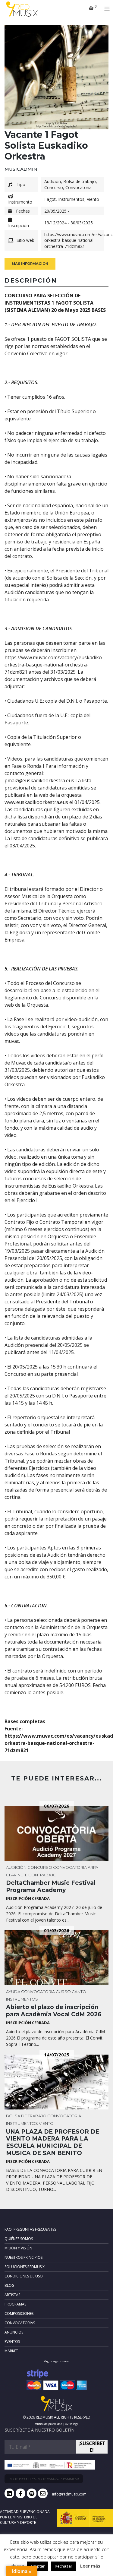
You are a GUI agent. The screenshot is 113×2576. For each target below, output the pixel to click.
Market (11, 2351)
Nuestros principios (24, 2257)
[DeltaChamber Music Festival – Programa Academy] (56, 1833)
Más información (30, 264)
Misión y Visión (18, 2248)
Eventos (12, 2342)
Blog (9, 2285)
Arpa (93, 1867)
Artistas (12, 2295)
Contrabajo (42, 1875)
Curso (63, 1992)
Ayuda (13, 1992)
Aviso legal (72, 2424)
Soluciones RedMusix (25, 2267)
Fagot (50, 199)
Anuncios (14, 2332)
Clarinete (17, 1875)
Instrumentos (71, 199)
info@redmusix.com (69, 2494)
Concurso (54, 187)
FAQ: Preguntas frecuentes (30, 2229)
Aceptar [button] (38, 2566)
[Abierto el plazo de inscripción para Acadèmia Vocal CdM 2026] (56, 1958)
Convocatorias (20, 2323)
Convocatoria (78, 187)
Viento (93, 199)
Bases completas (25, 1721)
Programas (15, 2304)
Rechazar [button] (64, 2566)
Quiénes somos (19, 2239)
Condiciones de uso (24, 2276)
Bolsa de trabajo (80, 181)
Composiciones (19, 2313)
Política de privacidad (48, 2424)
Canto (79, 1992)
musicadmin (21, 169)
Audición (53, 181)
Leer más (90, 2566)
